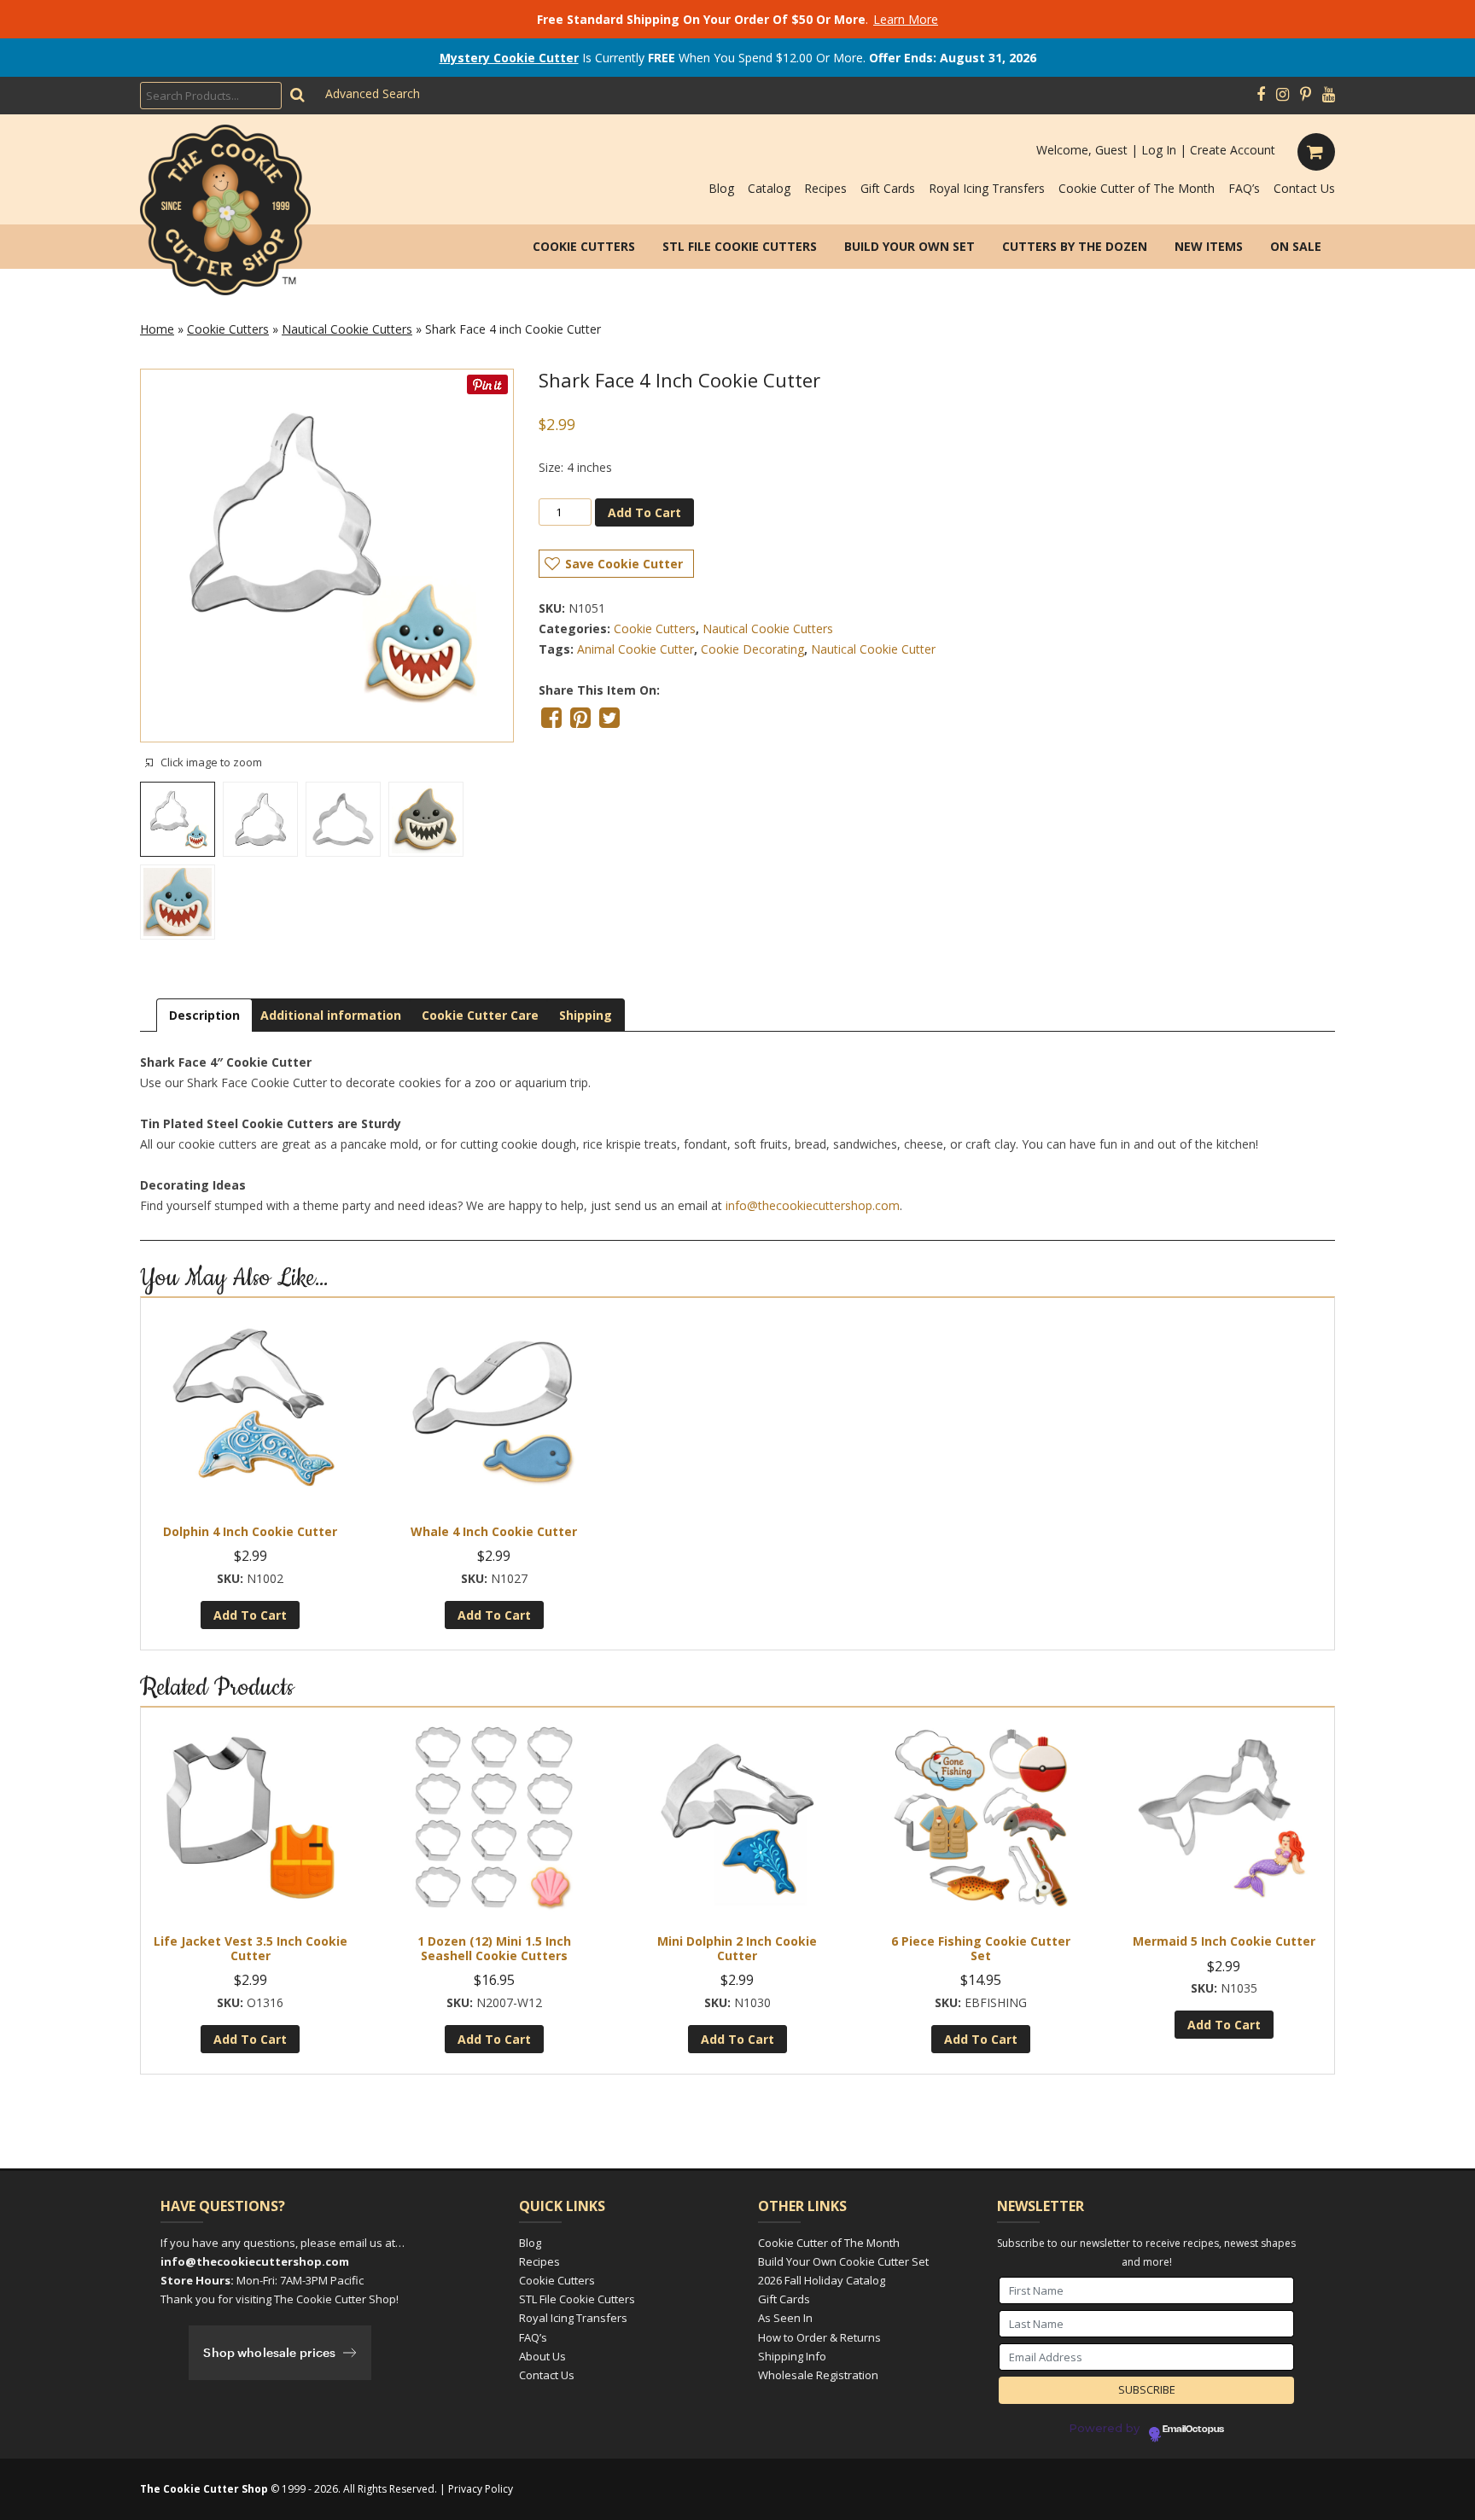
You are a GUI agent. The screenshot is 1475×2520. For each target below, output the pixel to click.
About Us (542, 2356)
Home (157, 329)
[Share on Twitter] (609, 718)
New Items (1209, 246)
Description (204, 1015)
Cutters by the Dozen (1075, 246)
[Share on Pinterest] (580, 718)
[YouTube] (1329, 95)
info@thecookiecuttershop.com (813, 1205)
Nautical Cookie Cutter (873, 649)
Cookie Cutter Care (480, 1015)
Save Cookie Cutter (624, 564)
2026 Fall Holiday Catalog (822, 2280)
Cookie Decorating (752, 649)
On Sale (1296, 246)
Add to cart (644, 512)
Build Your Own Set (909, 246)
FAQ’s (1244, 188)
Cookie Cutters (584, 246)
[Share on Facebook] (551, 718)
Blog (721, 188)
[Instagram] (1283, 95)
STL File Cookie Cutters (740, 246)
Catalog (769, 188)
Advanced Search (373, 93)
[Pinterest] (1306, 95)
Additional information (331, 1015)
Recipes (825, 188)
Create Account (1233, 150)
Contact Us (1304, 188)
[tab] (204, 1015)
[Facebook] (1261, 95)
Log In (1159, 150)
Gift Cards (888, 188)
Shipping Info (792, 2356)
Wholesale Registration (818, 2375)
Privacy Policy (481, 2489)
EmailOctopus (1193, 2430)
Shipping (586, 1015)
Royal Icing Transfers (987, 188)
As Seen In (785, 2318)
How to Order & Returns (819, 2337)
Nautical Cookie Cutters (347, 329)
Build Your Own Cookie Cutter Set (843, 2261)
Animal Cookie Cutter (635, 649)
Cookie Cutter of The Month (1137, 188)
